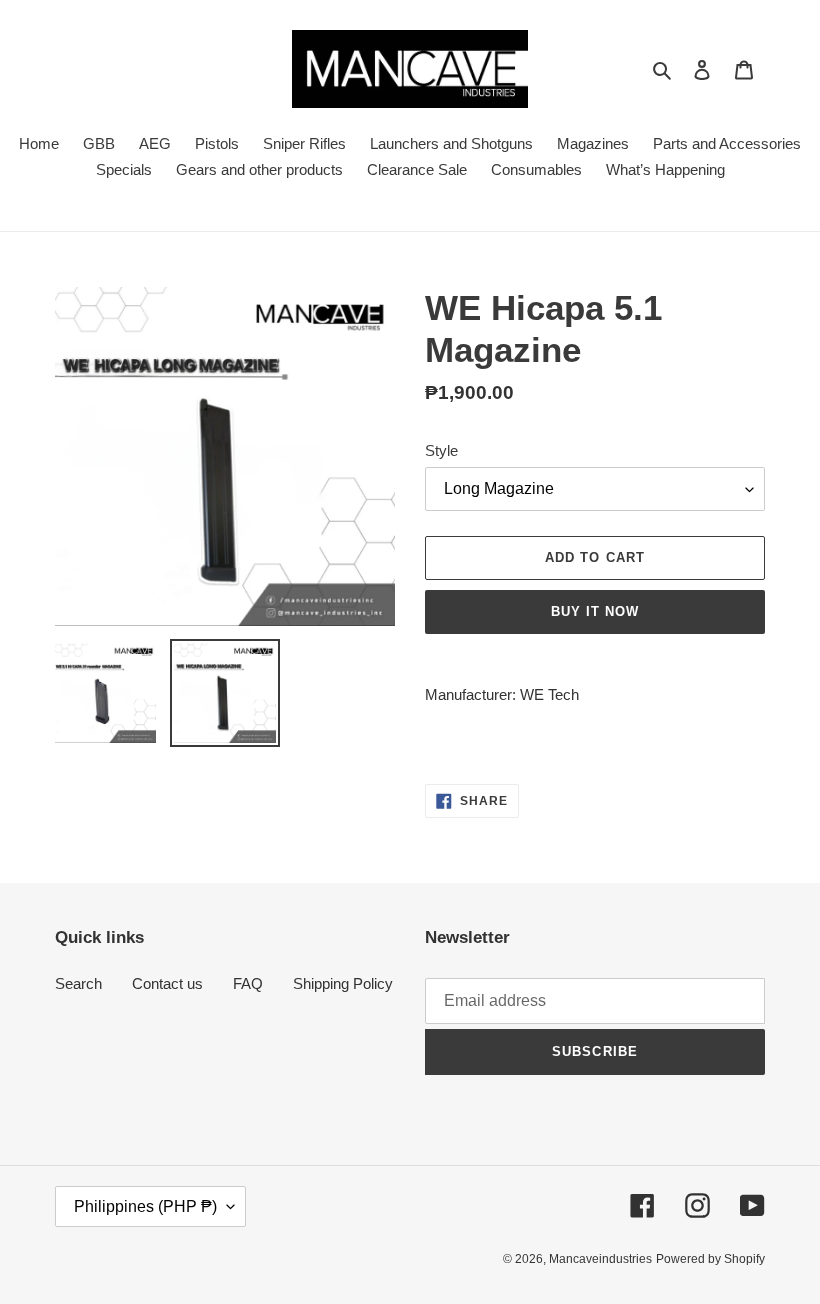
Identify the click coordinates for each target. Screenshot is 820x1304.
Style (441, 450)
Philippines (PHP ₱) (145, 1206)
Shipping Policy (343, 983)
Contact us (167, 983)
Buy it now (595, 611)
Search (78, 983)
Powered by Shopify (710, 1259)
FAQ (248, 983)
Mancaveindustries (600, 1259)
